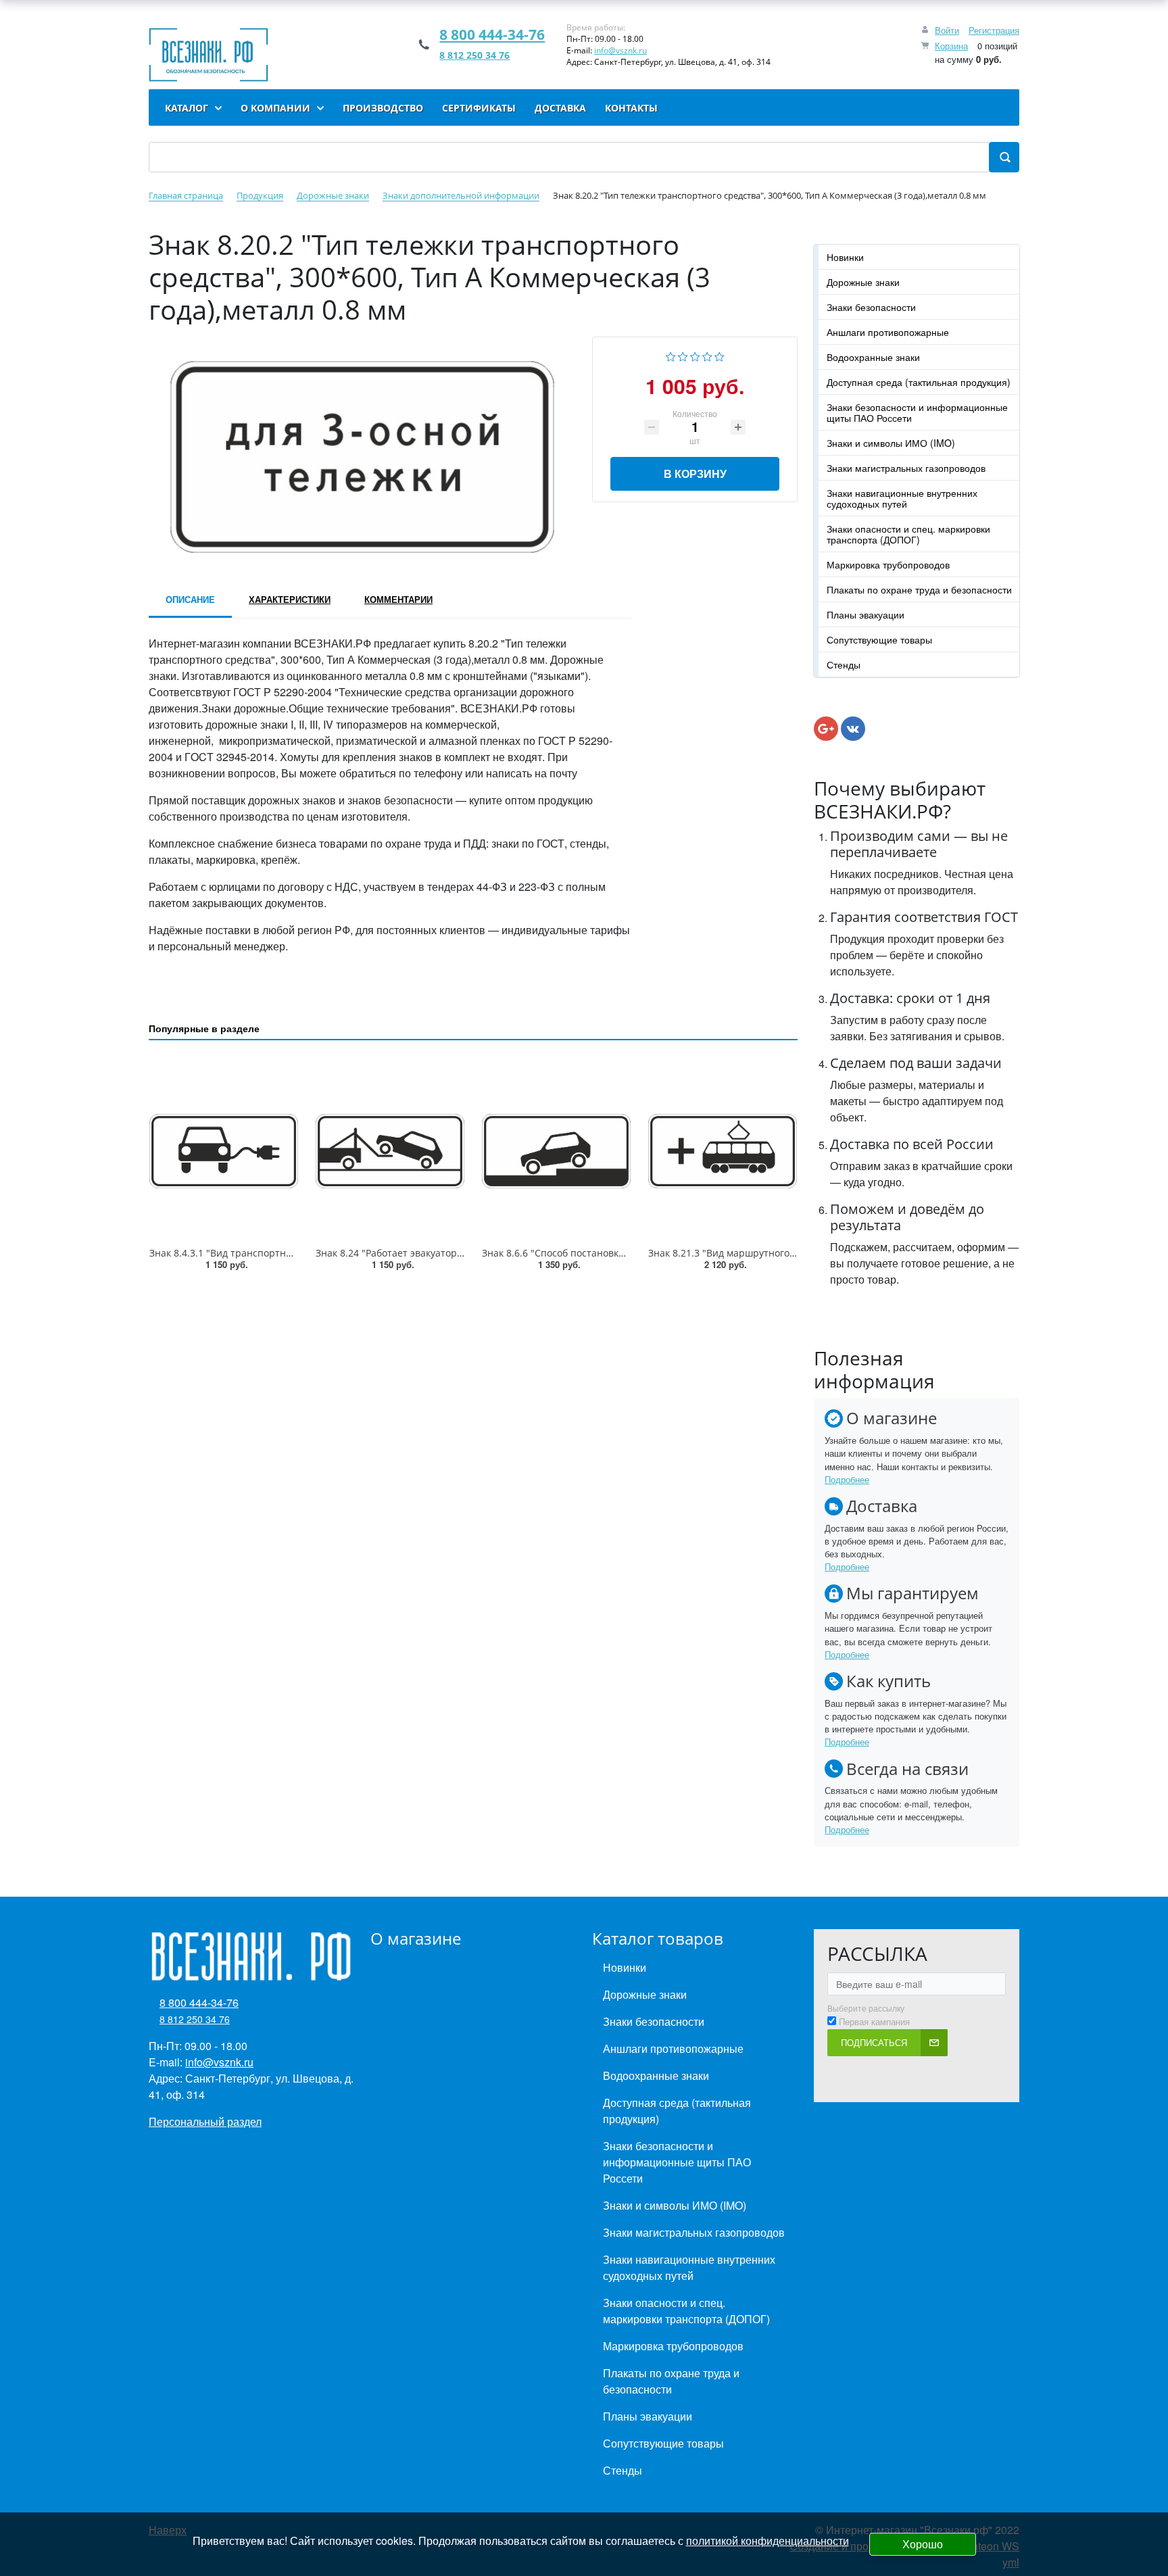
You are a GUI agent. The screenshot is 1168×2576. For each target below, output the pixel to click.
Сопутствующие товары (879, 639)
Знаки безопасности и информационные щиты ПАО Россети (917, 412)
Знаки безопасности (871, 307)
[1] (671, 355)
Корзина (951, 46)
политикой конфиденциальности (768, 2541)
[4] (707, 355)
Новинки (845, 257)
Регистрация (994, 30)
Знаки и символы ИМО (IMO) (891, 443)
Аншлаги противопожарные (888, 332)
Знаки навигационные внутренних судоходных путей (902, 498)
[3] (695, 355)
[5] (720, 355)
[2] (683, 355)
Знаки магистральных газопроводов (906, 468)
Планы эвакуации (866, 614)
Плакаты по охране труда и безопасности (919, 589)
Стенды (844, 664)
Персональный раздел (205, 2121)
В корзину (695, 473)
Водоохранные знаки (873, 357)
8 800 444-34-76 (492, 34)
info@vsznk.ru (620, 50)
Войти (947, 30)
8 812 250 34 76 (474, 55)
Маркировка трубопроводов (888, 564)
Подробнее (847, 1479)
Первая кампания (874, 2022)
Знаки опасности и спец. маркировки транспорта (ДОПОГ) (908, 534)
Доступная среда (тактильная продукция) (919, 382)
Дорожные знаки (863, 282)
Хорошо (923, 2544)
